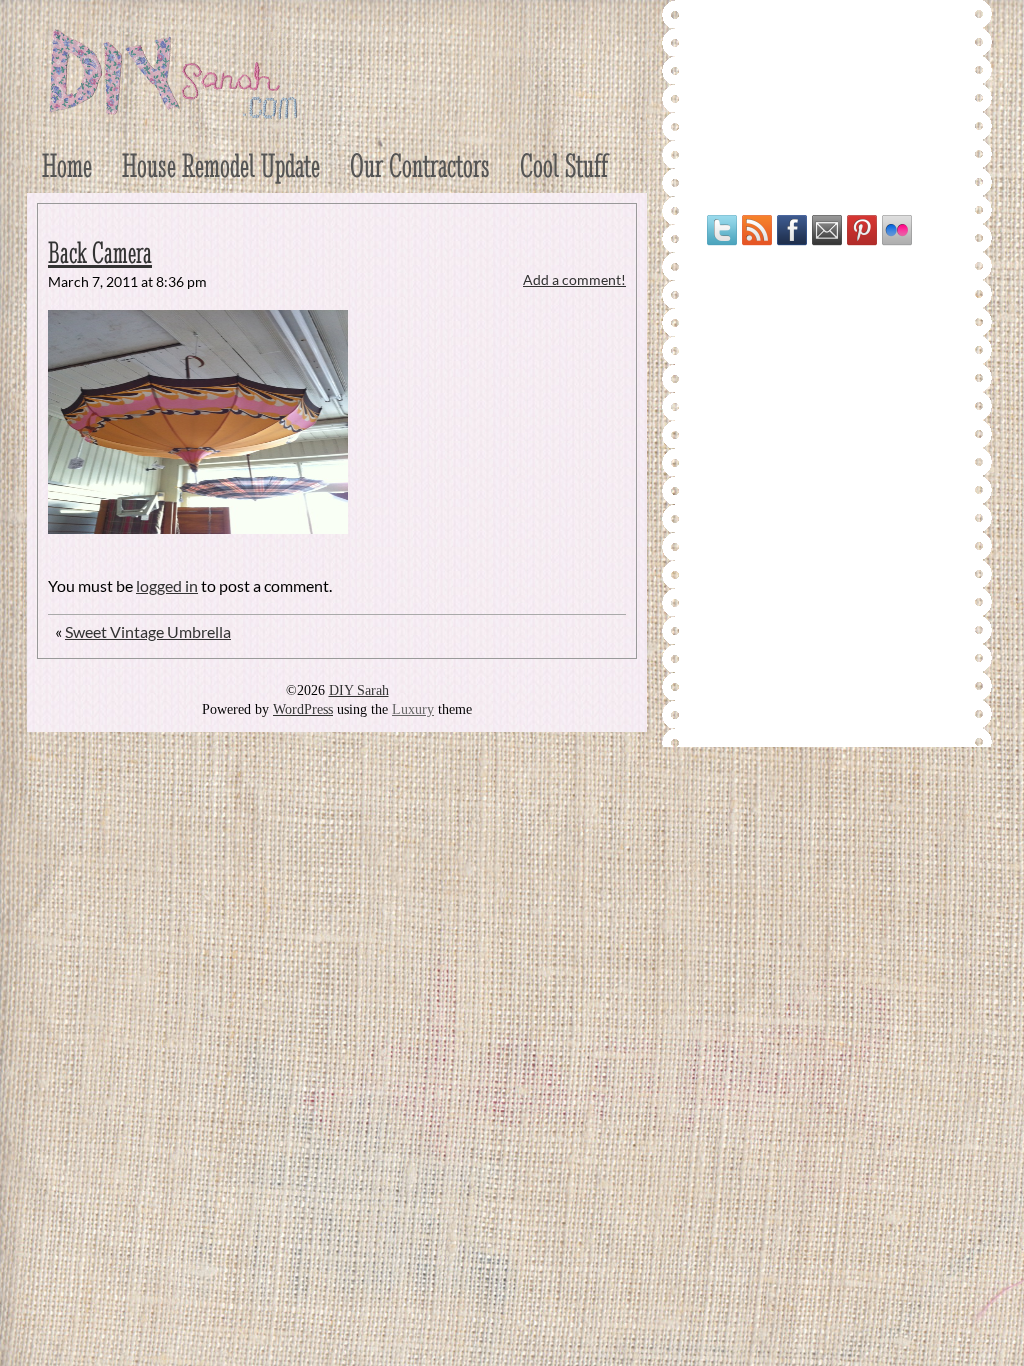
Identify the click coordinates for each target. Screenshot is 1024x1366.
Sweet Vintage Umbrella (148, 631)
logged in (167, 585)
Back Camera (100, 252)
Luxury (413, 709)
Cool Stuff (564, 165)
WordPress (303, 709)
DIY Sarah (359, 690)
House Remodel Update (221, 165)
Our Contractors (420, 165)
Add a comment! (574, 279)
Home (67, 165)
